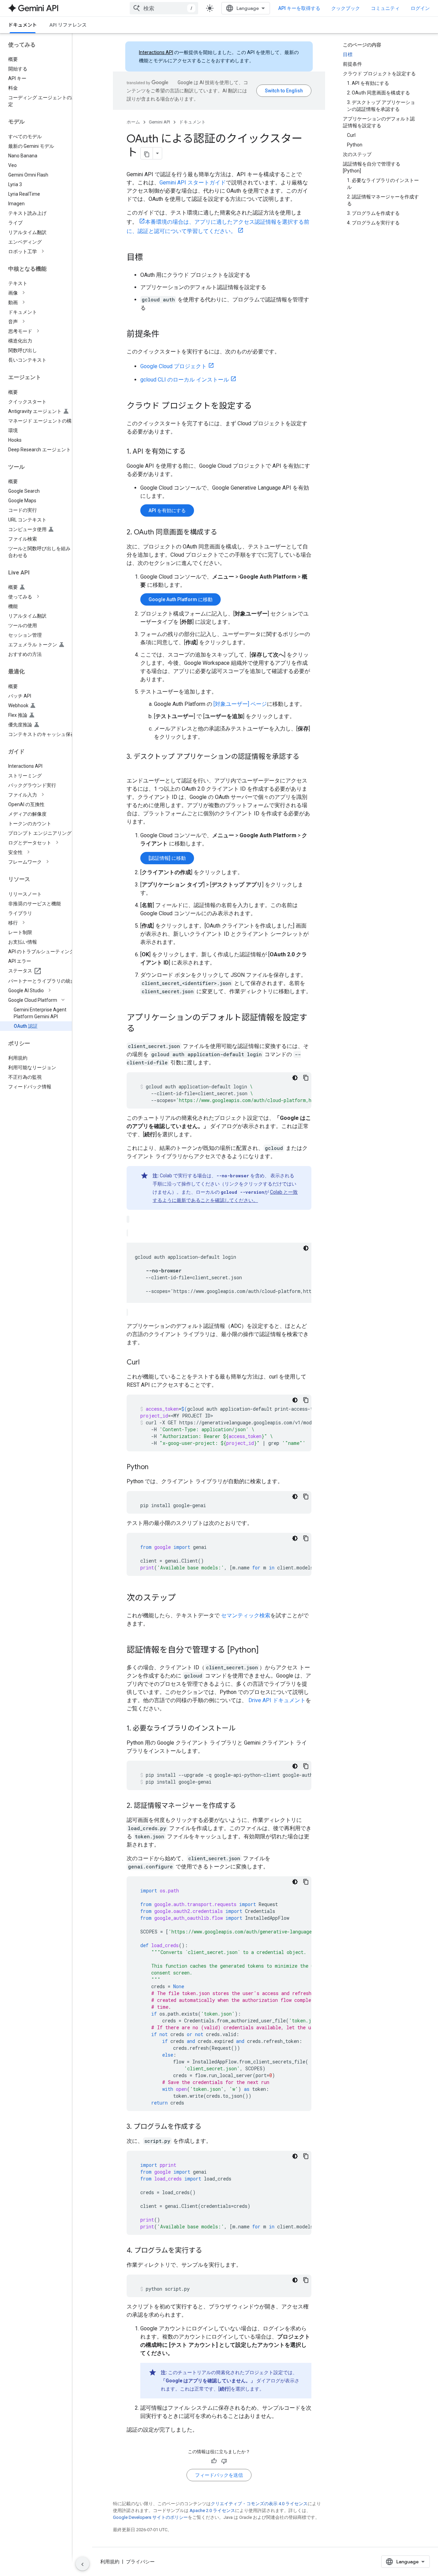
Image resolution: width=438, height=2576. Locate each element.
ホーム (133, 122)
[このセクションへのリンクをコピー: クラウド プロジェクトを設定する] (259, 406)
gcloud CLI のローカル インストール (185, 380)
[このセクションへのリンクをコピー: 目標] (150, 258)
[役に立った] (214, 2461)
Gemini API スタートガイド (193, 183)
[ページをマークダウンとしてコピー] (147, 153)
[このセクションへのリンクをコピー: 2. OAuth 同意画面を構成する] (224, 533)
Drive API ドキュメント (277, 1700)
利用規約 (110, 2562)
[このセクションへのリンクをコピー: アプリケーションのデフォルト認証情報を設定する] (142, 1029)
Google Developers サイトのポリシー (150, 2517)
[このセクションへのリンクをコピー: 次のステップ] (183, 1598)
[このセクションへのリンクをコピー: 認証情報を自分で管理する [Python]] (266, 1651)
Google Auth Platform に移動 (181, 599)
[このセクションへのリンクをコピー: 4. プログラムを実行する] (209, 2251)
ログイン (420, 8)
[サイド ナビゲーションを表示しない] (82, 2564)
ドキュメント (23, 25)
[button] (41, 251)
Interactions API (156, 52)
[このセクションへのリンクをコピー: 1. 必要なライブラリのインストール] (242, 1729)
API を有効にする (167, 510)
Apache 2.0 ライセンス (212, 2510)
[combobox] (164, 8)
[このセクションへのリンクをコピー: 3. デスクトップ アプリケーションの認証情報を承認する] (133, 767)
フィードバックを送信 (219, 2475)
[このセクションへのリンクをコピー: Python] (155, 1467)
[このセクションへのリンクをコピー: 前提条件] (166, 335)
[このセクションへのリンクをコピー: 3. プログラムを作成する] (208, 2127)
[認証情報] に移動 (167, 858)
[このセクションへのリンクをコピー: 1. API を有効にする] (193, 452)
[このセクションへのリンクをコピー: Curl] (146, 1363)
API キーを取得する (299, 8)
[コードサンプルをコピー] (306, 1078)
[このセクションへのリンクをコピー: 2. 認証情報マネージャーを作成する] (243, 1806)
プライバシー (140, 2562)
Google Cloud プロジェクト (173, 366)
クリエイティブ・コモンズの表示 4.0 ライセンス (259, 2504)
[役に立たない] (224, 2461)
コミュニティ (385, 8)
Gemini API (159, 122)
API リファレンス (68, 25)
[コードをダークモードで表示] (295, 1078)
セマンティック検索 (246, 1615)
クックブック (346, 8)
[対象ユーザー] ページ (240, 704)
